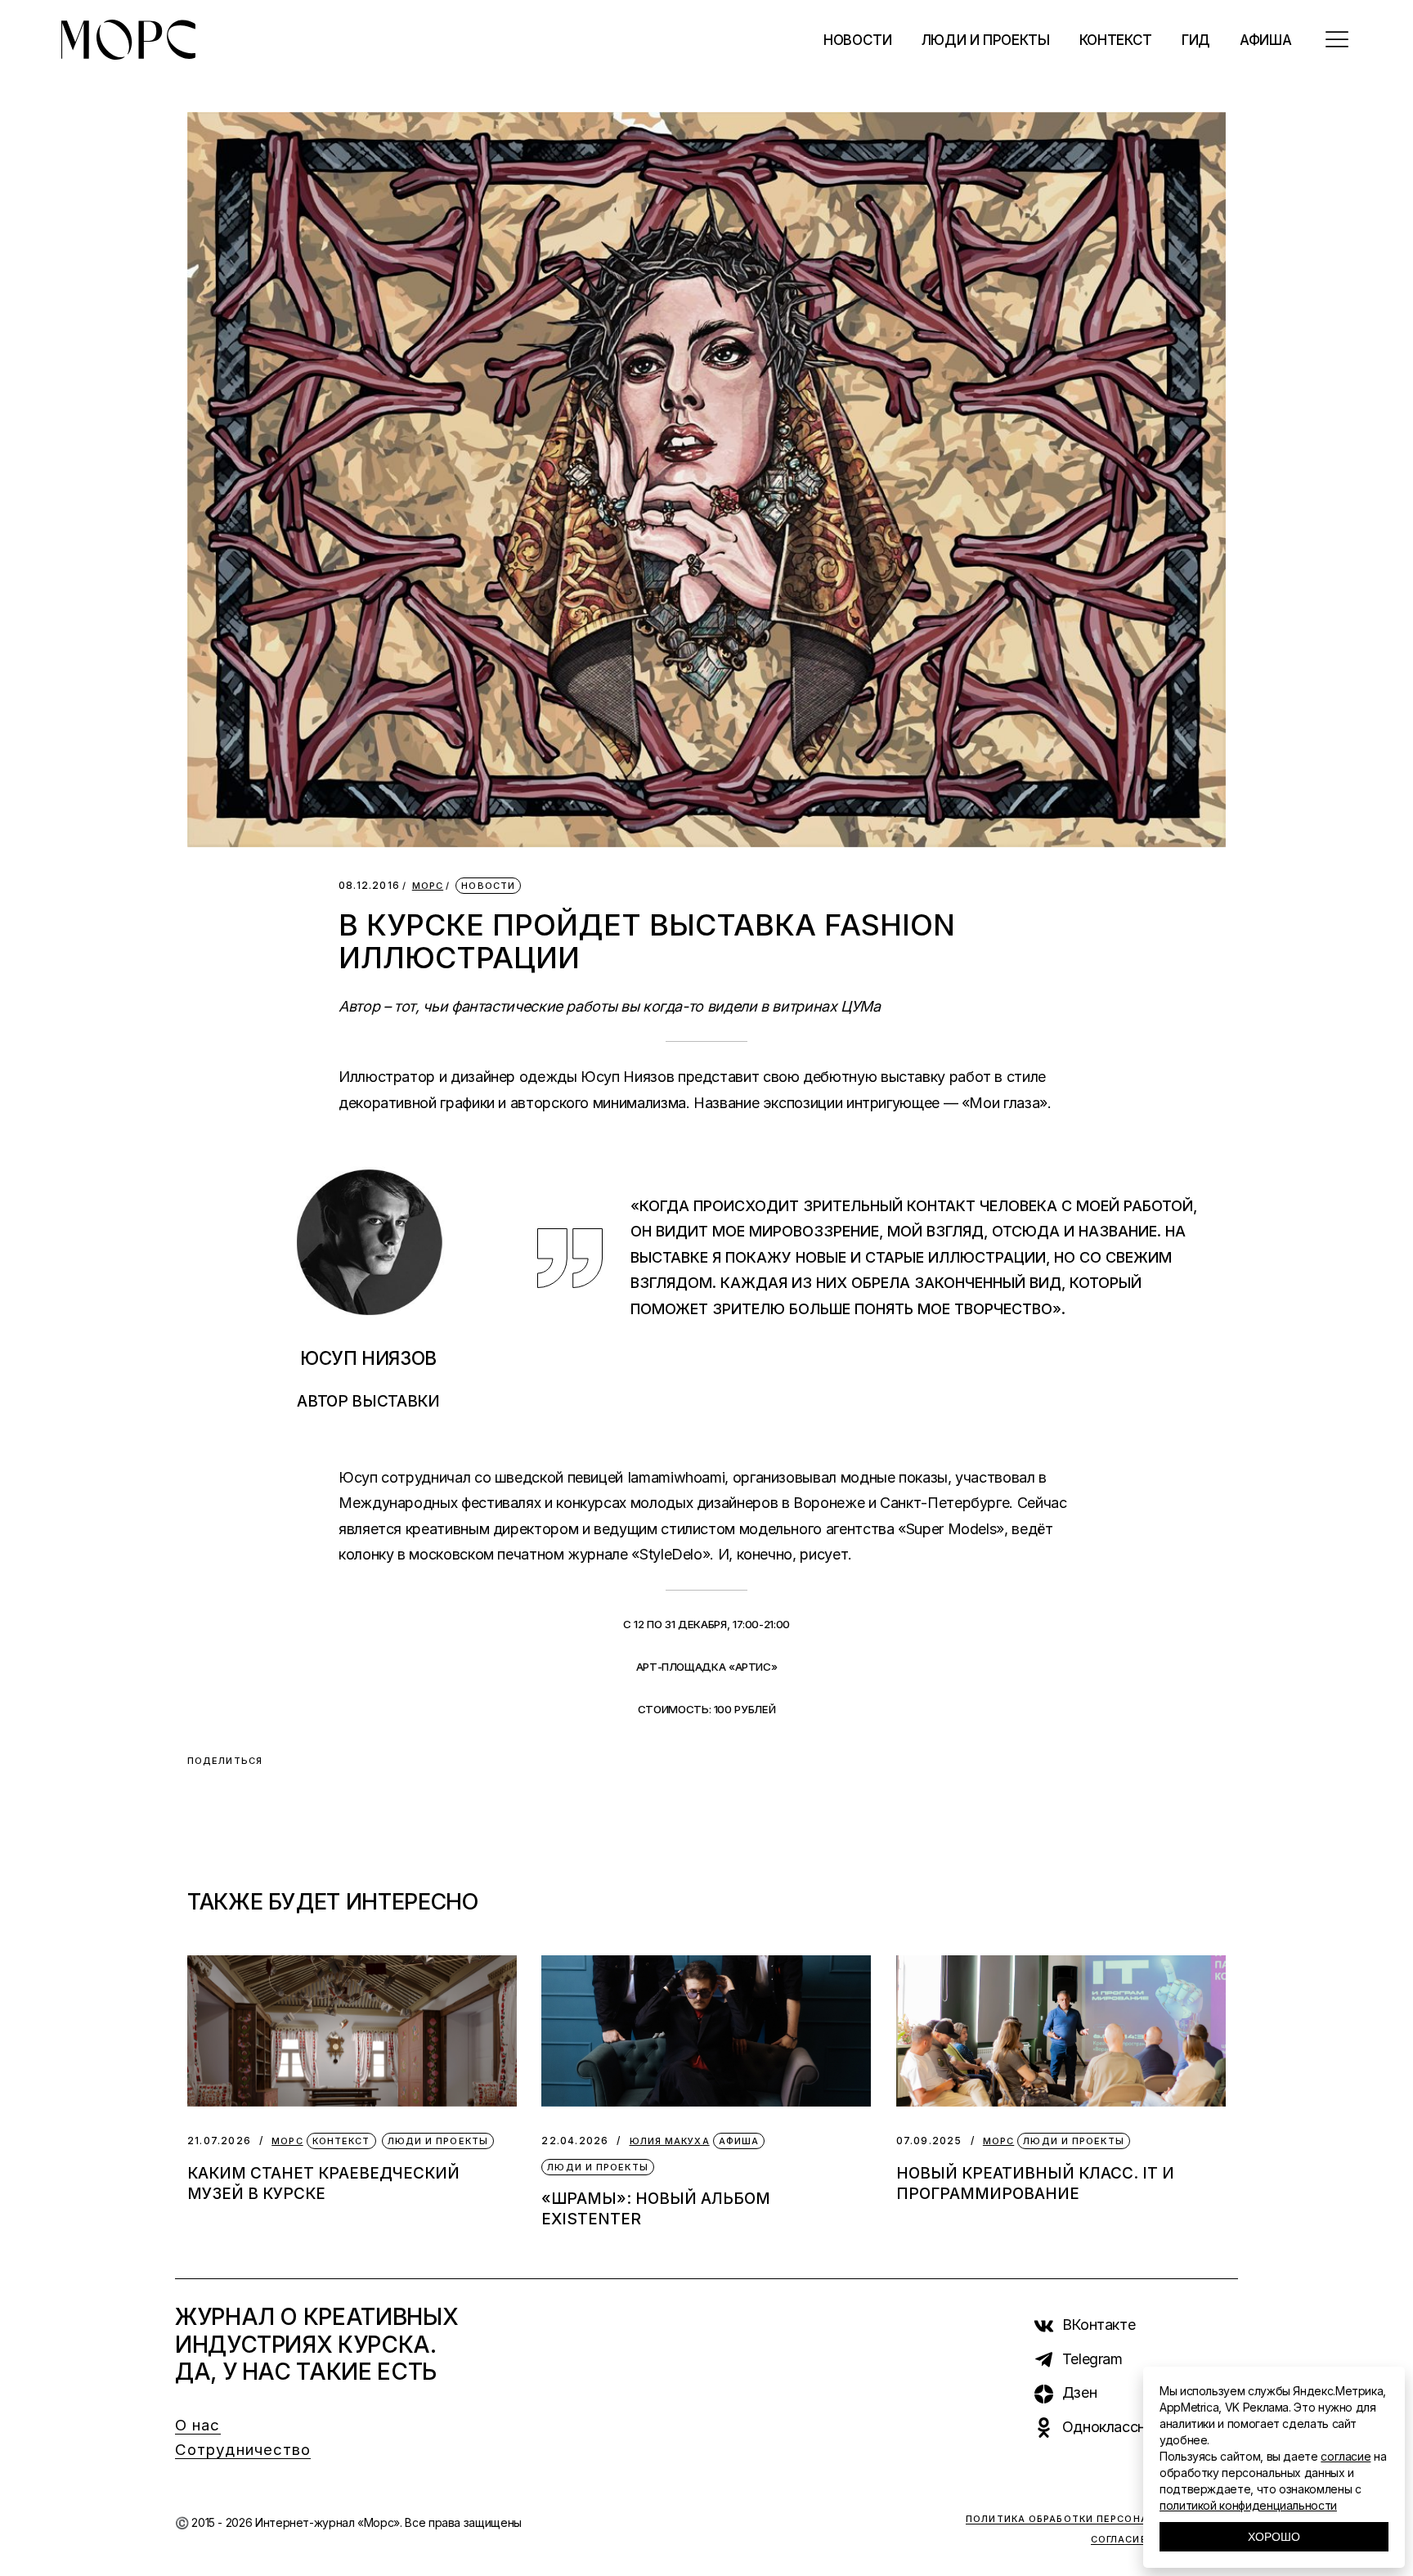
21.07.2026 (219, 2141)
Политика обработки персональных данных (1102, 2519)
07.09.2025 (929, 2141)
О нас (198, 2425)
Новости (488, 886)
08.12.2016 (369, 885)
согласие (1346, 2456)
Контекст (341, 2141)
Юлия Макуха (670, 2141)
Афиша (739, 2141)
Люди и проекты (438, 2141)
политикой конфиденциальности (1248, 2505)
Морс (428, 886)
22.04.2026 (575, 2141)
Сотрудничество (243, 2450)
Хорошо (1274, 2537)
